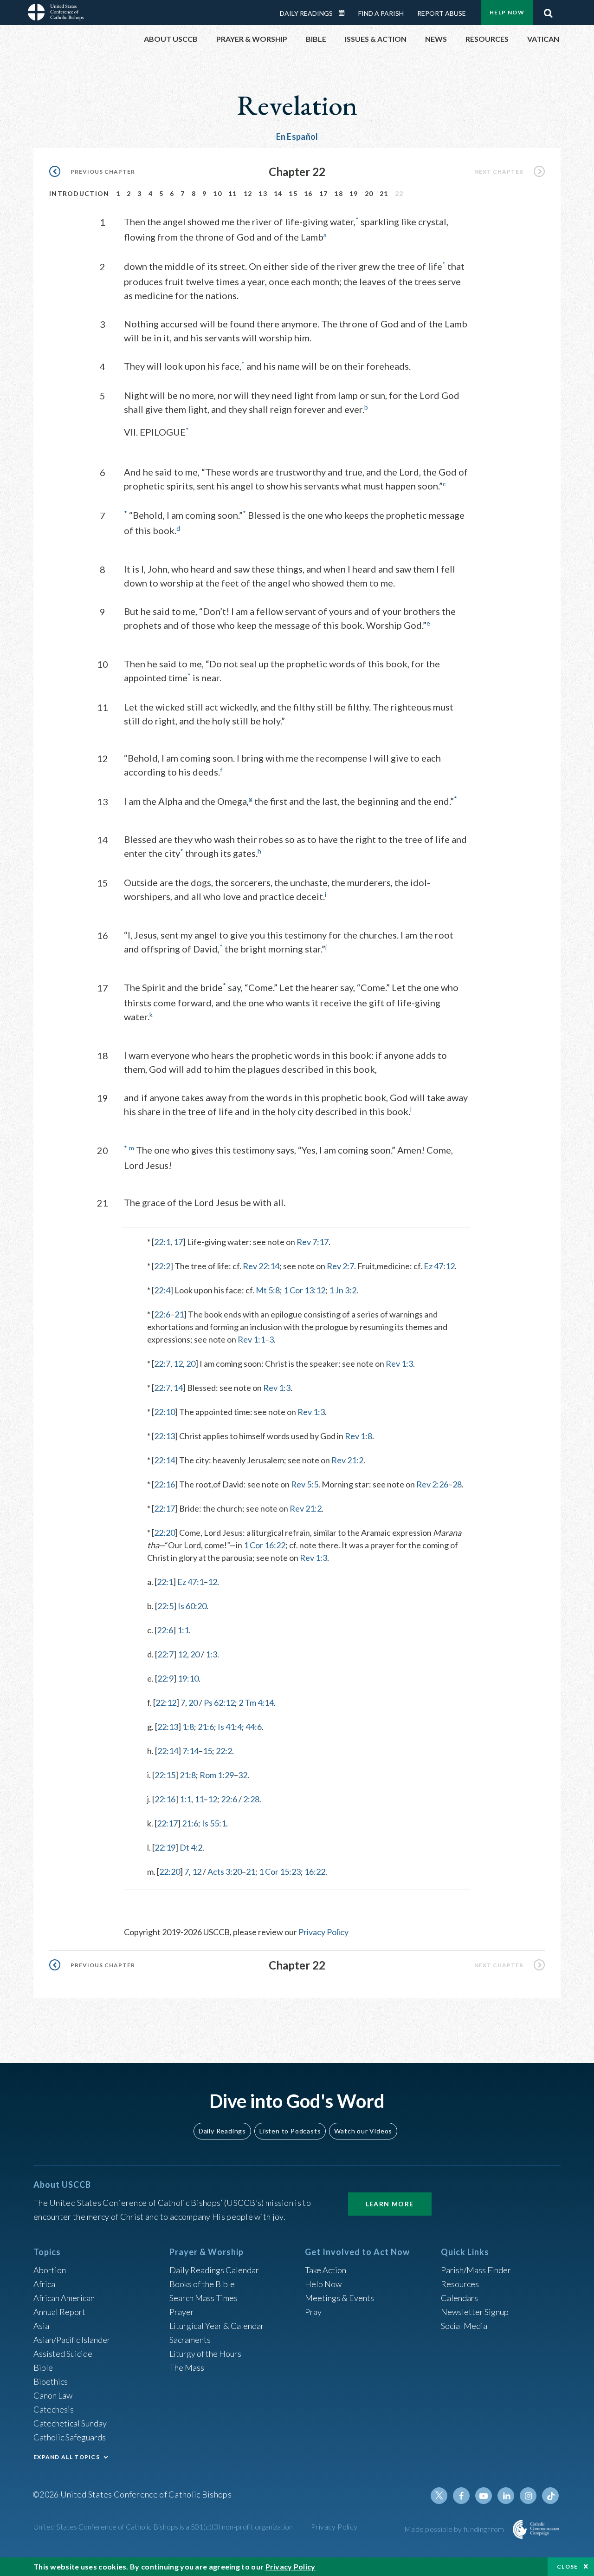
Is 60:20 (192, 1606)
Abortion (50, 2270)
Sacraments (190, 2340)
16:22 (315, 1872)
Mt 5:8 (268, 1290)
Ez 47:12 (439, 1266)
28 (457, 1484)
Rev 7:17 (313, 1242)
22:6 (162, 1314)
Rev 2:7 (340, 1266)
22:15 (165, 1775)
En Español (297, 137)
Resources (460, 2284)
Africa (44, 2284)
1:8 (188, 1727)
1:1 (183, 1630)
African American (64, 2298)
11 (233, 193)
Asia (41, 2326)
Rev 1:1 (251, 1339)
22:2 (162, 1266)
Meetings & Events (339, 2298)
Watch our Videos (363, 2131)
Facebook (461, 2496)
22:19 (165, 1847)
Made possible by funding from (455, 2529)
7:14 (190, 1751)
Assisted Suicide (63, 2354)
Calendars (459, 2298)
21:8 (188, 1775)
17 (324, 193)
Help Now (507, 12)
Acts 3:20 (225, 1872)
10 (217, 193)
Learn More (390, 2204)
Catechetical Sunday (70, 2423)
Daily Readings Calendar (345, 13)
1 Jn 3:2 (343, 1290)
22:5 (165, 1606)
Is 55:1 (214, 1823)
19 (354, 193)
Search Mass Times (203, 2298)
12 (248, 193)
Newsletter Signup (475, 2312)
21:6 (206, 1727)
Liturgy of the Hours (205, 2354)
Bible (43, 2367)
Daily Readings (306, 13)
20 (369, 193)
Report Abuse (442, 13)
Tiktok (550, 2496)
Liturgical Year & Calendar (217, 2326)
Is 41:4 (230, 1727)
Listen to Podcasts (290, 2131)
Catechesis (54, 2409)
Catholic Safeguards (70, 2437)
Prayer (182, 2312)
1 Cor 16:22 (265, 1545)
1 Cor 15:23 (280, 1872)
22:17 (165, 1508)
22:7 (162, 1363)
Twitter (439, 2496)
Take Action (326, 2270)
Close (568, 2566)
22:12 (166, 1702)
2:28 (251, 1799)
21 (384, 193)
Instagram (528, 2496)
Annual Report (59, 2312)
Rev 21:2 (347, 1460)
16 (308, 193)
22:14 (165, 1460)
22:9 (165, 1678)
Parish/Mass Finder (476, 2270)
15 (293, 193)
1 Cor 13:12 (304, 1290)
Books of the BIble (202, 2284)
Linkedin (506, 2496)
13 (263, 193)
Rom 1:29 (217, 1775)
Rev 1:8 (358, 1436)
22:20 (165, 1533)
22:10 (165, 1412)
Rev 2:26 (432, 1484)
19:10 (188, 1678)
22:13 (165, 1436)
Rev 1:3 (399, 1363)
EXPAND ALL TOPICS (67, 2457)
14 (278, 193)
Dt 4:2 (191, 1847)
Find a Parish (381, 13)
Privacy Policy (323, 1932)
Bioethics (51, 2381)
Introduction (79, 193)
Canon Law (53, 2395)
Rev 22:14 (261, 1266)
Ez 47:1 (190, 1582)
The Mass (187, 2367)
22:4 (162, 1290)
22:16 (165, 1484)
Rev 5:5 (305, 1484)
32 (243, 1775)
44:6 (254, 1727)
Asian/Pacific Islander (72, 2340)
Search (548, 11)
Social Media (464, 2326)
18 (339, 193)
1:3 (211, 1654)
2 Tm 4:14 (256, 1702)
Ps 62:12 (219, 1702)
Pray (313, 2312)
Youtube (484, 2496)
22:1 (162, 1242)
